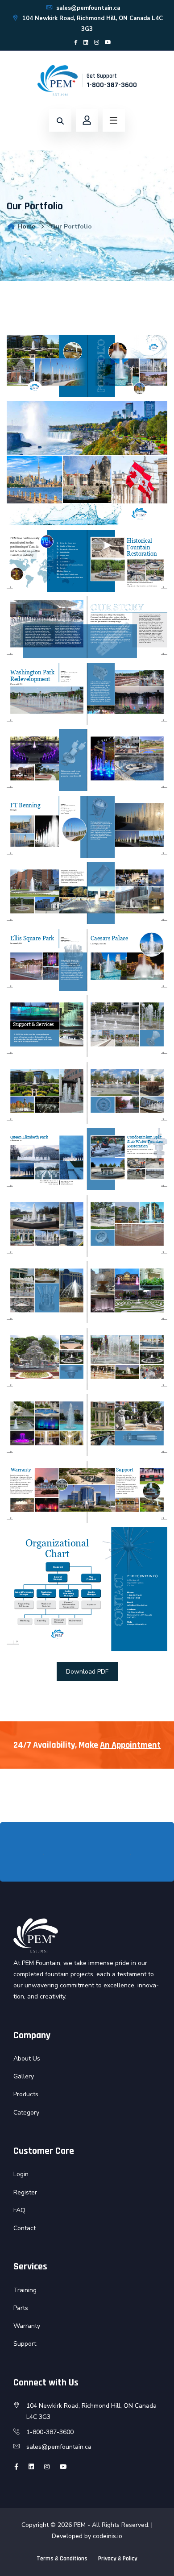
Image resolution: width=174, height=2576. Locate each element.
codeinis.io (108, 2536)
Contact (25, 2228)
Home (25, 226)
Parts (21, 2308)
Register (25, 2192)
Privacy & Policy (118, 2559)
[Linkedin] (86, 42)
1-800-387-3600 (112, 85)
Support (25, 2344)
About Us (27, 2059)
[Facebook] (76, 42)
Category (26, 2113)
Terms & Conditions (62, 2559)
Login (21, 2174)
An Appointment (130, 1745)
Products (26, 2094)
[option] (43, 1854)
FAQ (19, 2210)
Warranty (27, 2326)
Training (25, 2290)
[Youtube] (108, 42)
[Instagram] (97, 42)
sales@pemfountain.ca (87, 8)
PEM (80, 2525)
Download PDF (87, 1672)
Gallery (24, 2076)
